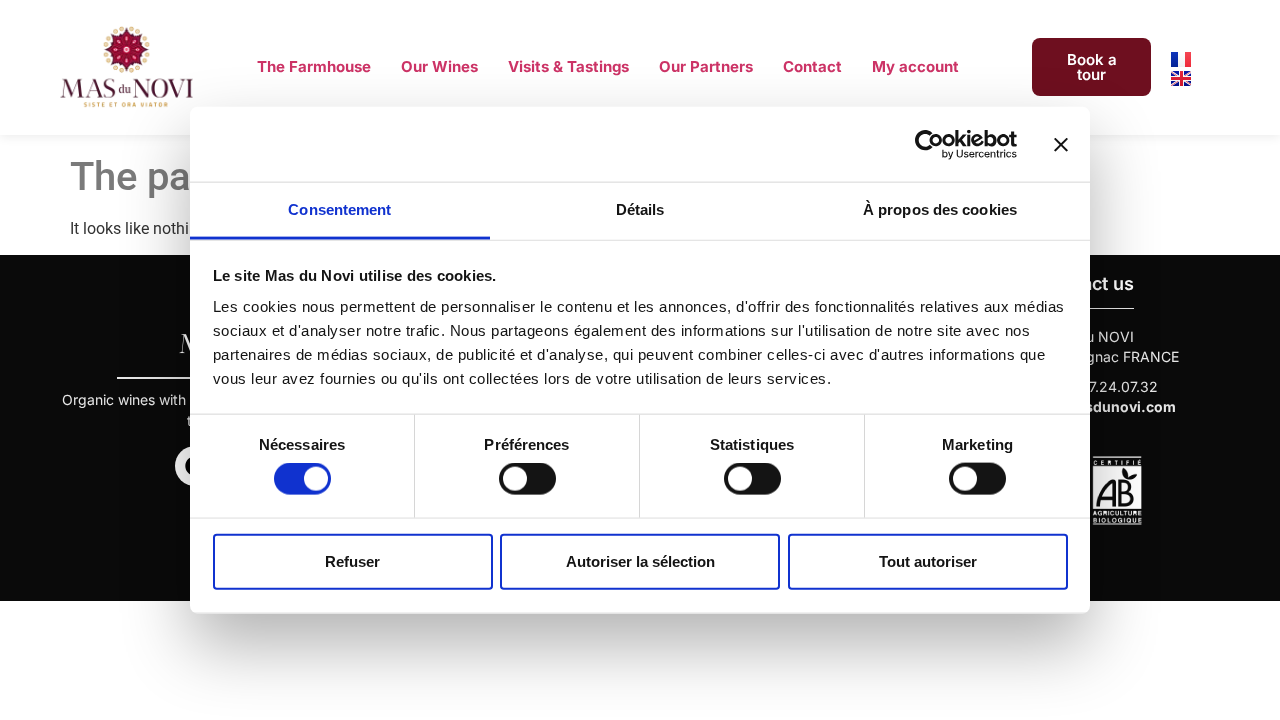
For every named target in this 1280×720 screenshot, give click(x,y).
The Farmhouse (314, 66)
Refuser (352, 560)
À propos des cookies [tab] (940, 209)
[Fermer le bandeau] (1061, 144)
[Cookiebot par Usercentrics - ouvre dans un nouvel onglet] (929, 144)
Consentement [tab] (339, 209)
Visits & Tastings (568, 66)
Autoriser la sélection (640, 560)
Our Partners (706, 66)
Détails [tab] (640, 209)
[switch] (527, 479)
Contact (812, 66)
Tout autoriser (928, 560)
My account (915, 66)
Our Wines (439, 66)
